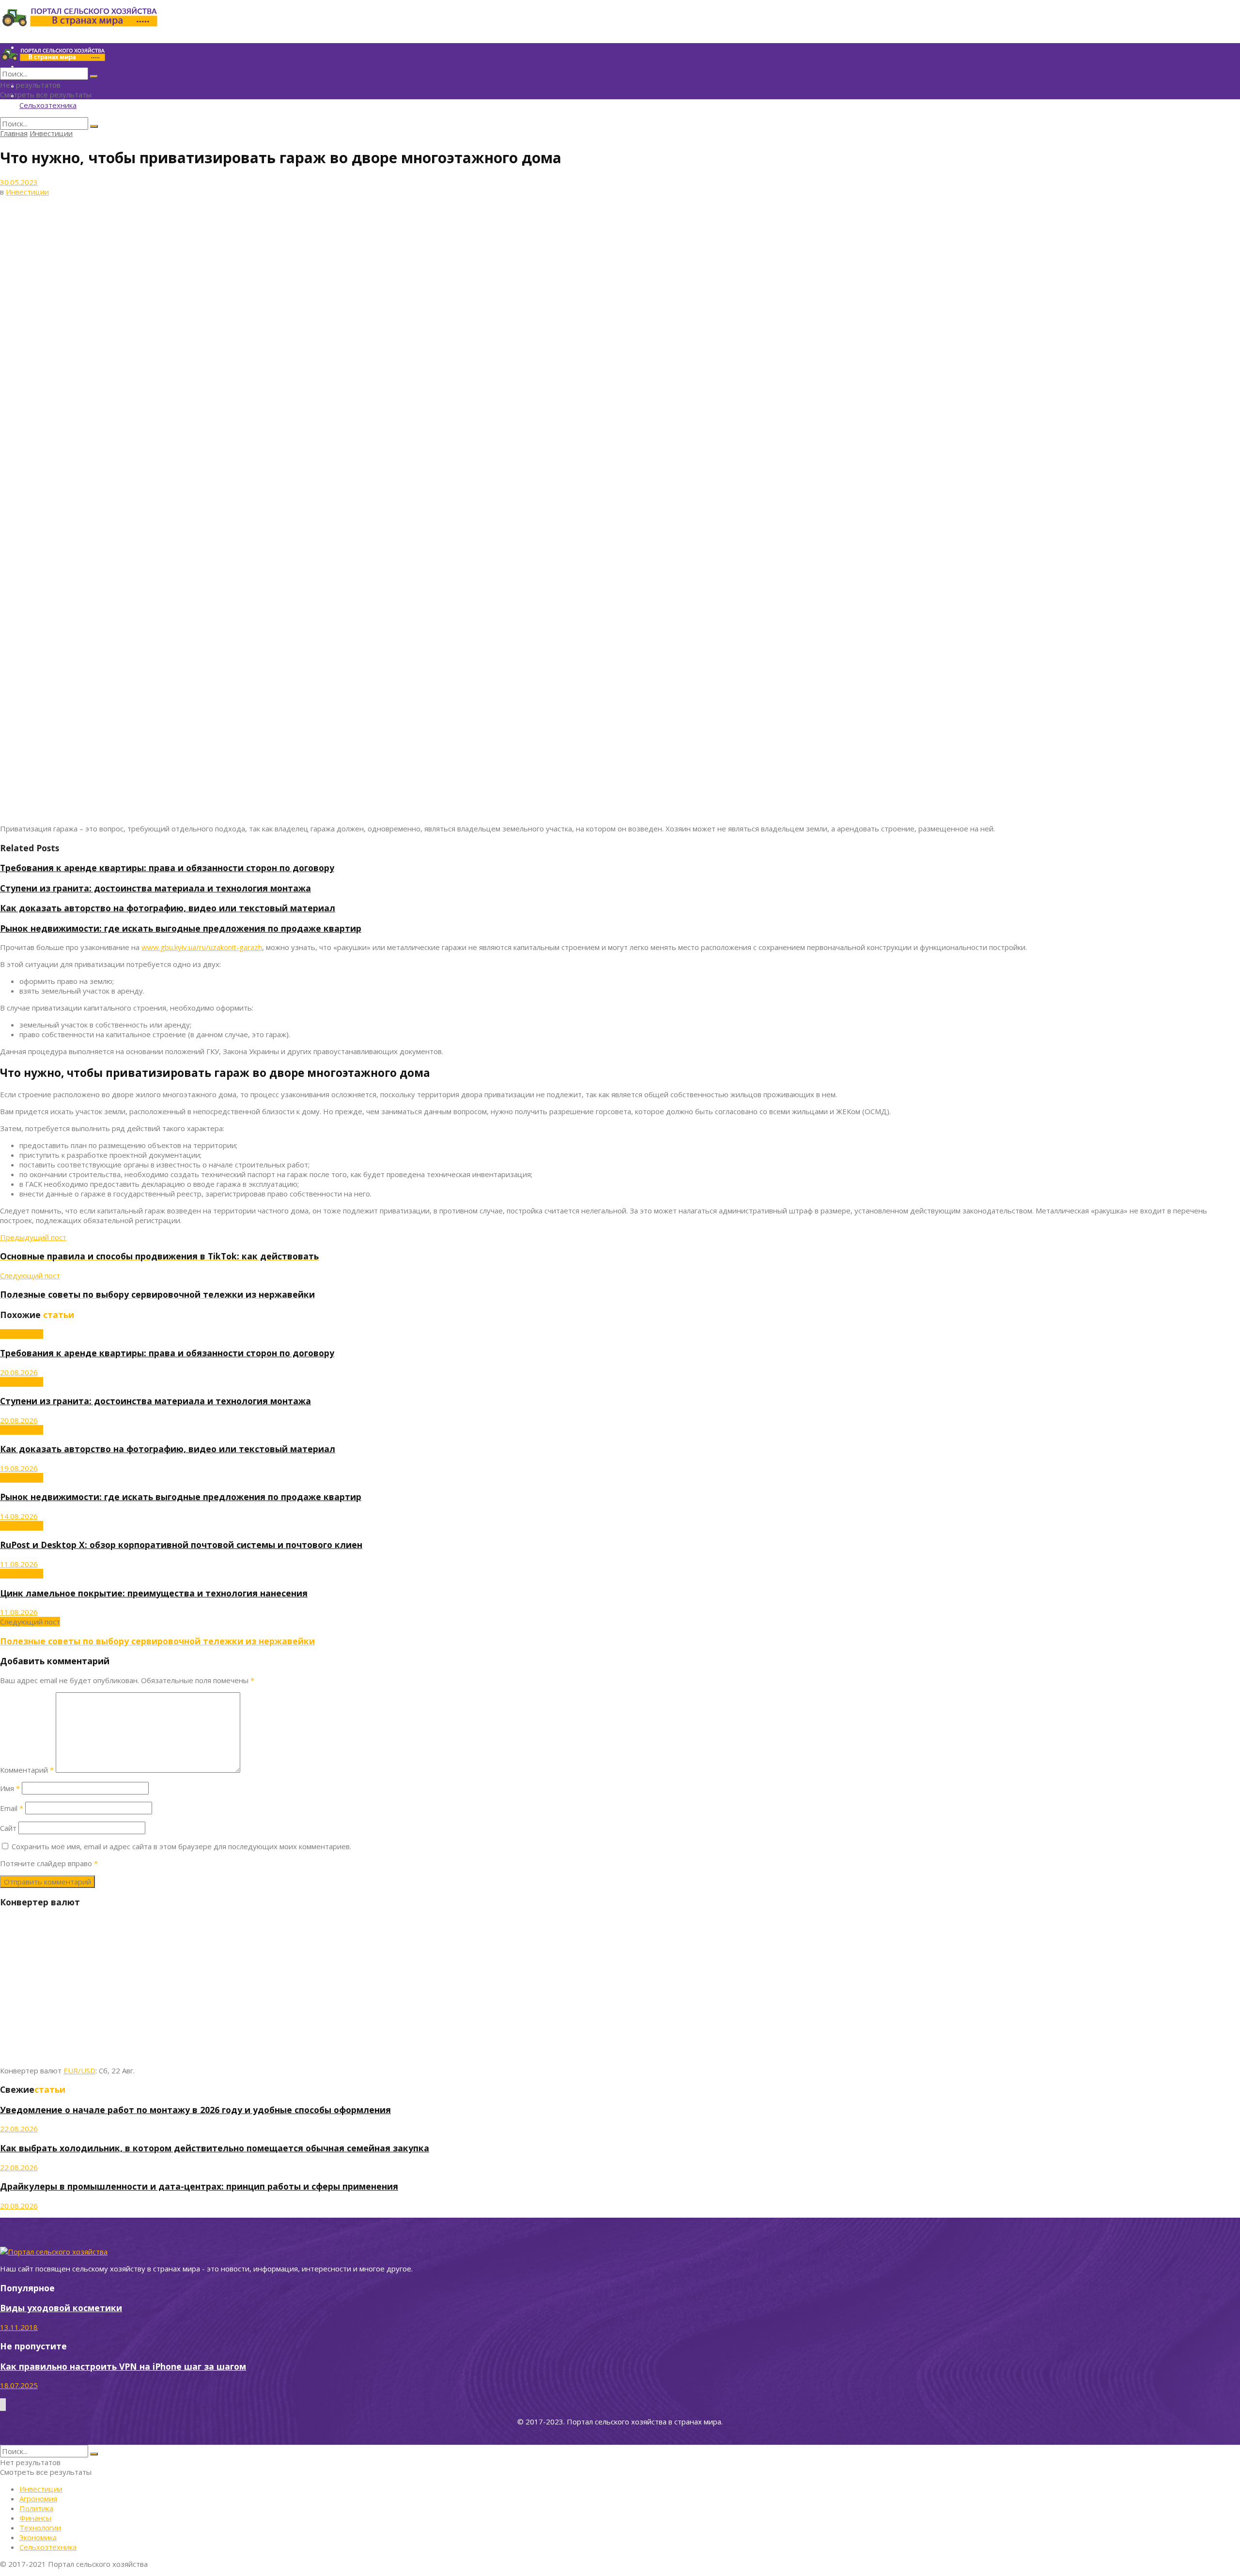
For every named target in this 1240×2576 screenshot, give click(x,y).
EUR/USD (79, 2070)
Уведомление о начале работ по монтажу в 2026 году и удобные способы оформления (195, 2110)
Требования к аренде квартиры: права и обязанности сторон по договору (167, 868)
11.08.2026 (19, 1564)
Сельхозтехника (48, 105)
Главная (14, 133)
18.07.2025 (19, 2385)
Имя (10, 1788)
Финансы (35, 2518)
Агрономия (38, 2499)
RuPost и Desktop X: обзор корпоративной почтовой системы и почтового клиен (181, 1545)
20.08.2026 (19, 1372)
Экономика (38, 2537)
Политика (36, 2508)
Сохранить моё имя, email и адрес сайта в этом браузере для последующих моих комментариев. (181, 1846)
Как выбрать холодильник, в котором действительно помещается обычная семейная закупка (215, 2148)
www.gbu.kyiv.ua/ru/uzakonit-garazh (202, 947)
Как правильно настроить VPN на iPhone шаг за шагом (123, 2366)
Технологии (40, 2528)
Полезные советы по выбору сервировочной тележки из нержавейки (157, 1641)
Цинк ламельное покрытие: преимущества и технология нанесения (154, 1593)
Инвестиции (51, 133)
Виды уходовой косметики (61, 2308)
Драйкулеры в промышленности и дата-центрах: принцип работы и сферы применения (199, 2186)
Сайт (8, 1828)
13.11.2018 (19, 2327)
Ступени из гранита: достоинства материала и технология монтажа (155, 888)
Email (12, 1808)
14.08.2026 (19, 1516)
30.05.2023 (19, 182)
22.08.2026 (19, 2129)
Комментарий (27, 1770)
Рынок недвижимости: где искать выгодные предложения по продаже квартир (181, 928)
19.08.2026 (19, 1468)
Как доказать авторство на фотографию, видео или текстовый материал (168, 908)
